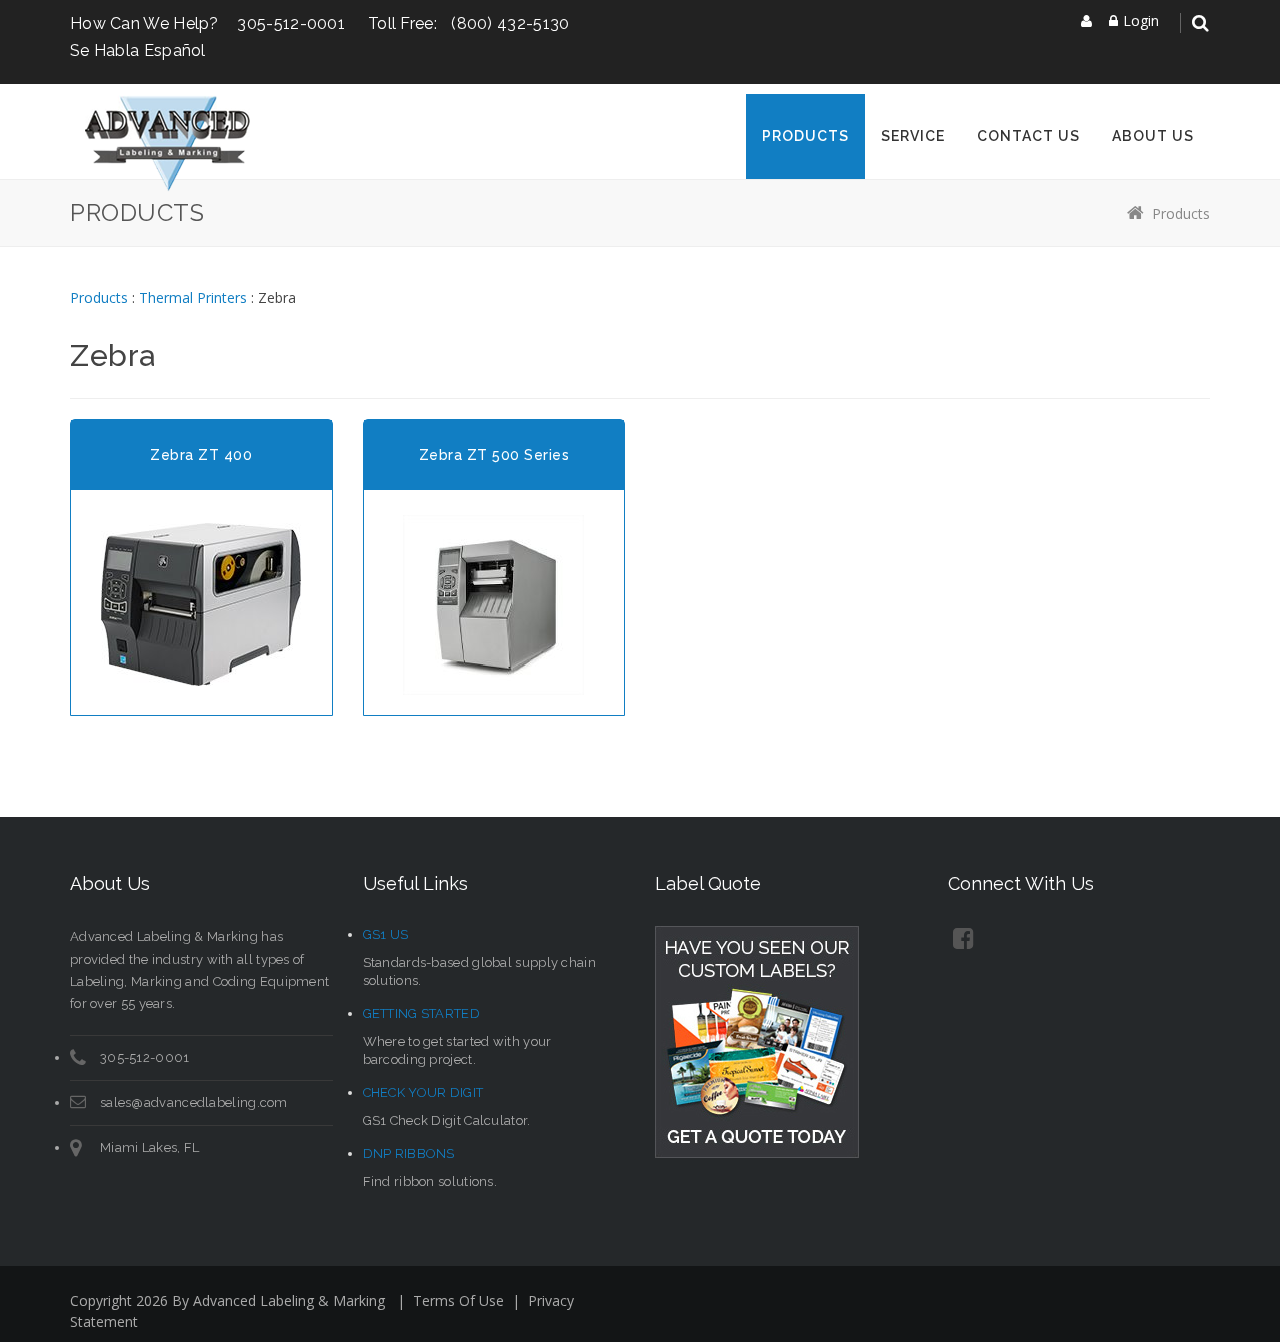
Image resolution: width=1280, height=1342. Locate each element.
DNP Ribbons (409, 1153)
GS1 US (386, 934)
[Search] (1200, 23)
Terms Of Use (458, 1300)
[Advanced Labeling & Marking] (167, 143)
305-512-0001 (291, 23)
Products (1181, 213)
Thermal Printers (193, 297)
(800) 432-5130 (510, 23)
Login (1141, 20)
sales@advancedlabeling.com (194, 1102)
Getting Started (422, 1013)
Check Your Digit (423, 1092)
